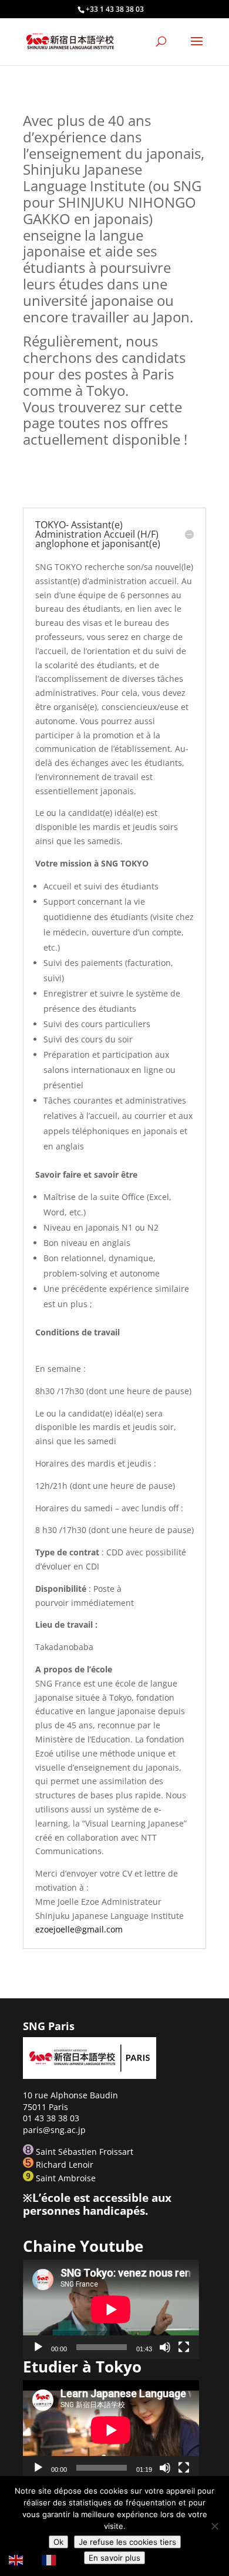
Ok (58, 2542)
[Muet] (165, 2347)
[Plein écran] (184, 2347)
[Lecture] (38, 2347)
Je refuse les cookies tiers (127, 2542)
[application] (111, 2309)
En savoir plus (114, 2558)
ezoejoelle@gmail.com (79, 1929)
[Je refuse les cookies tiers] (214, 2526)
